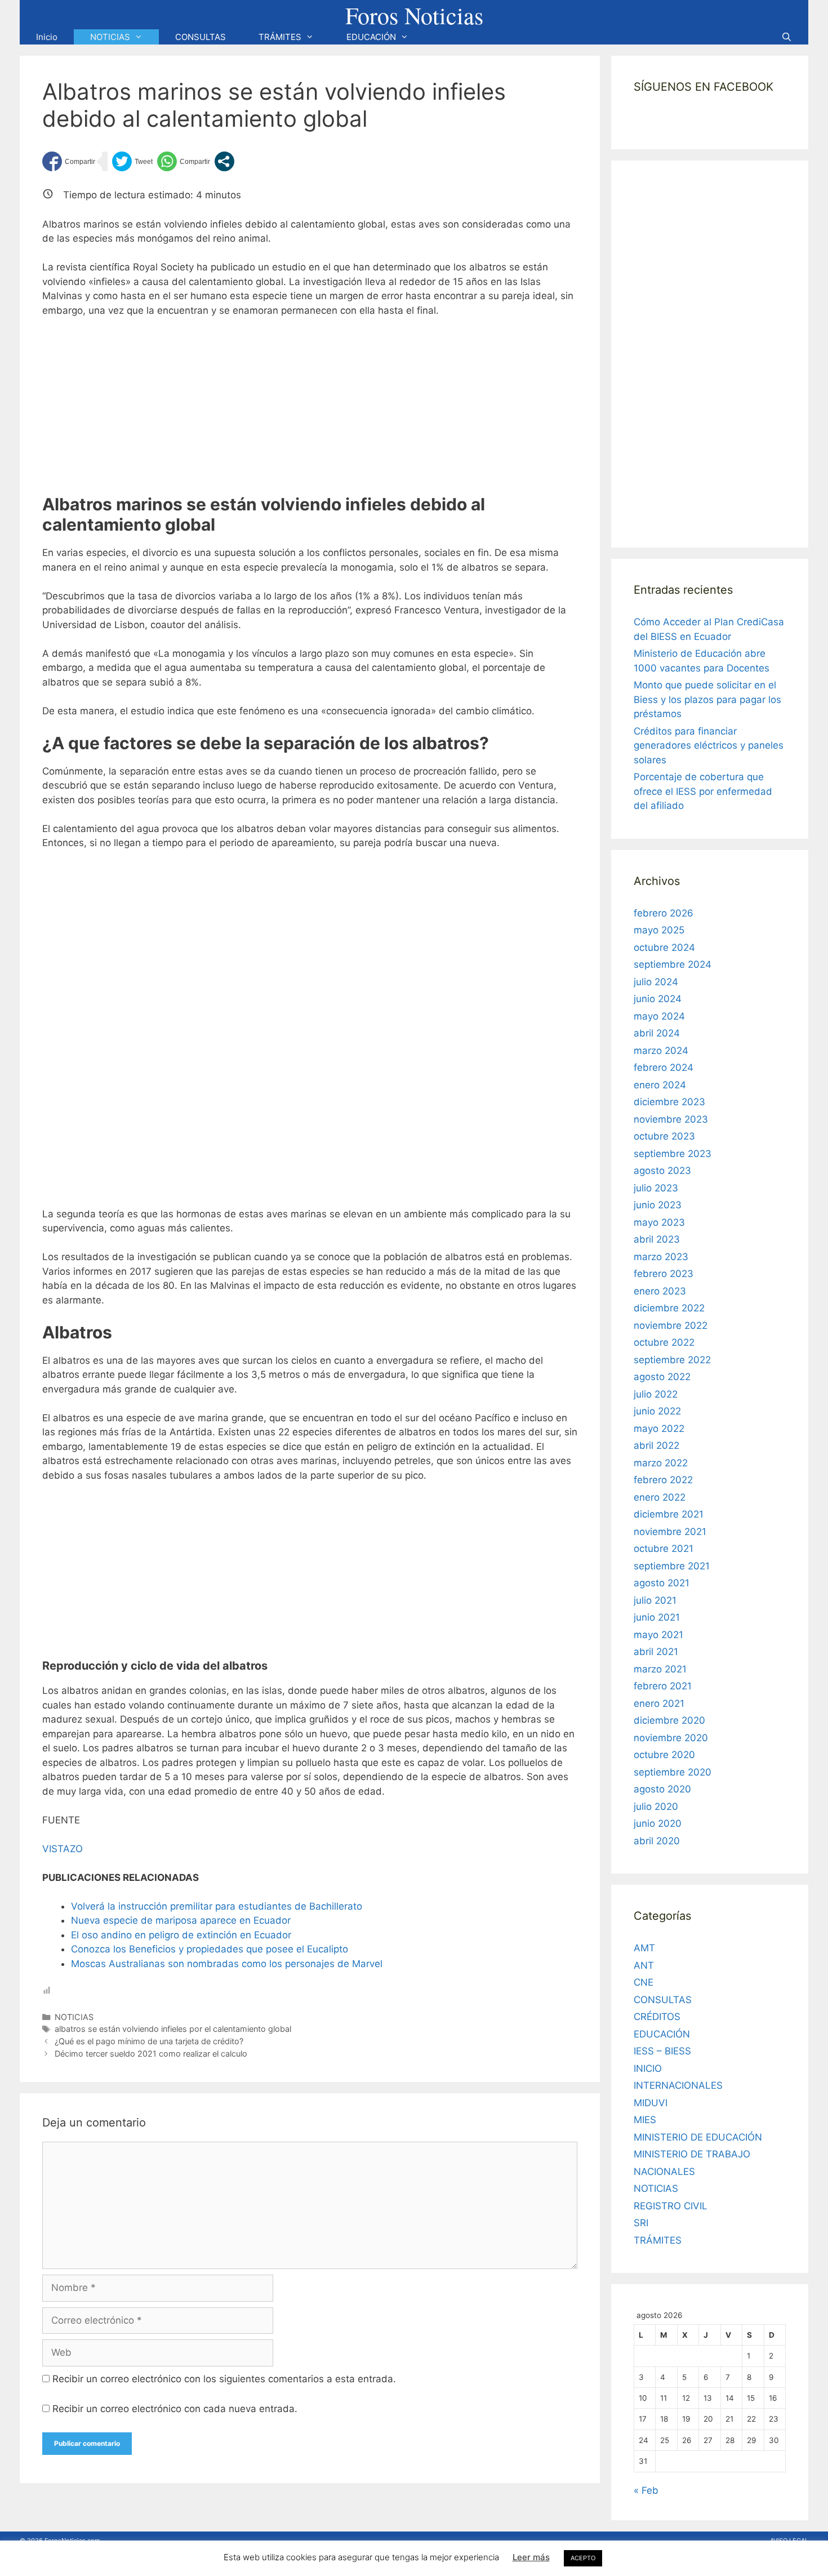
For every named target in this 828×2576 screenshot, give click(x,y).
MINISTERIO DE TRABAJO (692, 2154)
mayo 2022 (659, 1429)
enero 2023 (660, 1291)
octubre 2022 (664, 1342)
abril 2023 (657, 1239)
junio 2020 (658, 1823)
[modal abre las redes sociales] (224, 161)
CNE (644, 1982)
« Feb (646, 2490)
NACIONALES (664, 2172)
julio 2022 (656, 1394)
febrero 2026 (664, 913)
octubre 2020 (664, 1755)
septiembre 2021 (672, 1566)
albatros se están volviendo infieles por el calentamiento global (173, 2029)
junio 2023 (658, 1205)
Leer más (531, 2557)
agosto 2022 (662, 1377)
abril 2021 (656, 1652)
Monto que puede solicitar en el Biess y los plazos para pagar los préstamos (707, 699)
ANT (644, 1965)
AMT (644, 1948)
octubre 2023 (664, 1136)
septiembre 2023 (673, 1154)
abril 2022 (656, 1445)
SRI (641, 2223)
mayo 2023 (659, 1222)
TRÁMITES (280, 37)
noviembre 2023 (671, 1119)
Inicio (47, 37)
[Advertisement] (310, 411)
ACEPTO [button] (583, 2558)
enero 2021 (659, 1703)
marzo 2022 (661, 1463)
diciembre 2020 (669, 1720)
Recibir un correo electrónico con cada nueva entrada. (175, 2409)
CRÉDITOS (657, 2017)
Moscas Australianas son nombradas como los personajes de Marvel (227, 1964)
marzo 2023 (661, 1257)
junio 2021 (657, 1617)
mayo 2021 (658, 1635)
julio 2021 (655, 1600)
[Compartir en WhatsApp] (184, 161)
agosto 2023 (662, 1171)
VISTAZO (63, 1849)
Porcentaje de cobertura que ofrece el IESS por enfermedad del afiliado (703, 791)
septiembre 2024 (673, 964)
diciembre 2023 (669, 1102)
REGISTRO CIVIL (671, 2206)
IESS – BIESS (662, 2051)
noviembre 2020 (671, 1738)
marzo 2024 (661, 1051)
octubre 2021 (664, 1549)
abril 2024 (657, 1033)
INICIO (648, 2068)
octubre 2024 (664, 947)
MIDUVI (651, 2103)
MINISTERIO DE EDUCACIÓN (698, 2137)
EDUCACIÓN (371, 37)
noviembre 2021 (670, 1532)
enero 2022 (660, 1497)
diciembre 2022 (669, 1308)
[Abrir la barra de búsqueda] (787, 37)
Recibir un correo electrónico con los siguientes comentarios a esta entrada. (224, 2379)
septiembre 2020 (673, 1772)
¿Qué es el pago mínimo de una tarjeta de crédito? (149, 2041)
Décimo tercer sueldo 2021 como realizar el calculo (151, 2054)
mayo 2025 (659, 930)
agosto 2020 (662, 1789)
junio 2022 (657, 1411)
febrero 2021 (663, 1686)
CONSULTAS (201, 37)
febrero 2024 (664, 1067)
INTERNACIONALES (678, 2085)
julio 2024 (656, 982)
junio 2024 (658, 999)
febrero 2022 (663, 1480)
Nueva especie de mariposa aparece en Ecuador (181, 1920)
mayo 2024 (659, 1016)
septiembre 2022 (672, 1360)
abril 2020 (657, 1841)
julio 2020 (656, 1807)
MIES (645, 2120)
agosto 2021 (662, 1583)
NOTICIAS (110, 37)
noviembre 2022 (671, 1325)
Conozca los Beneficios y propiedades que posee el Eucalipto (210, 1949)
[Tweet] (132, 161)
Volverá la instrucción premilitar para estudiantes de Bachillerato (217, 1906)
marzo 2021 (660, 1669)
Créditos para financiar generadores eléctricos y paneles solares (709, 746)
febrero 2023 (664, 1274)
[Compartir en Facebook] (69, 161)
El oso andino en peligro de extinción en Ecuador (181, 1935)
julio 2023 (656, 1188)
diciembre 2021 (669, 1514)
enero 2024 (660, 1085)
